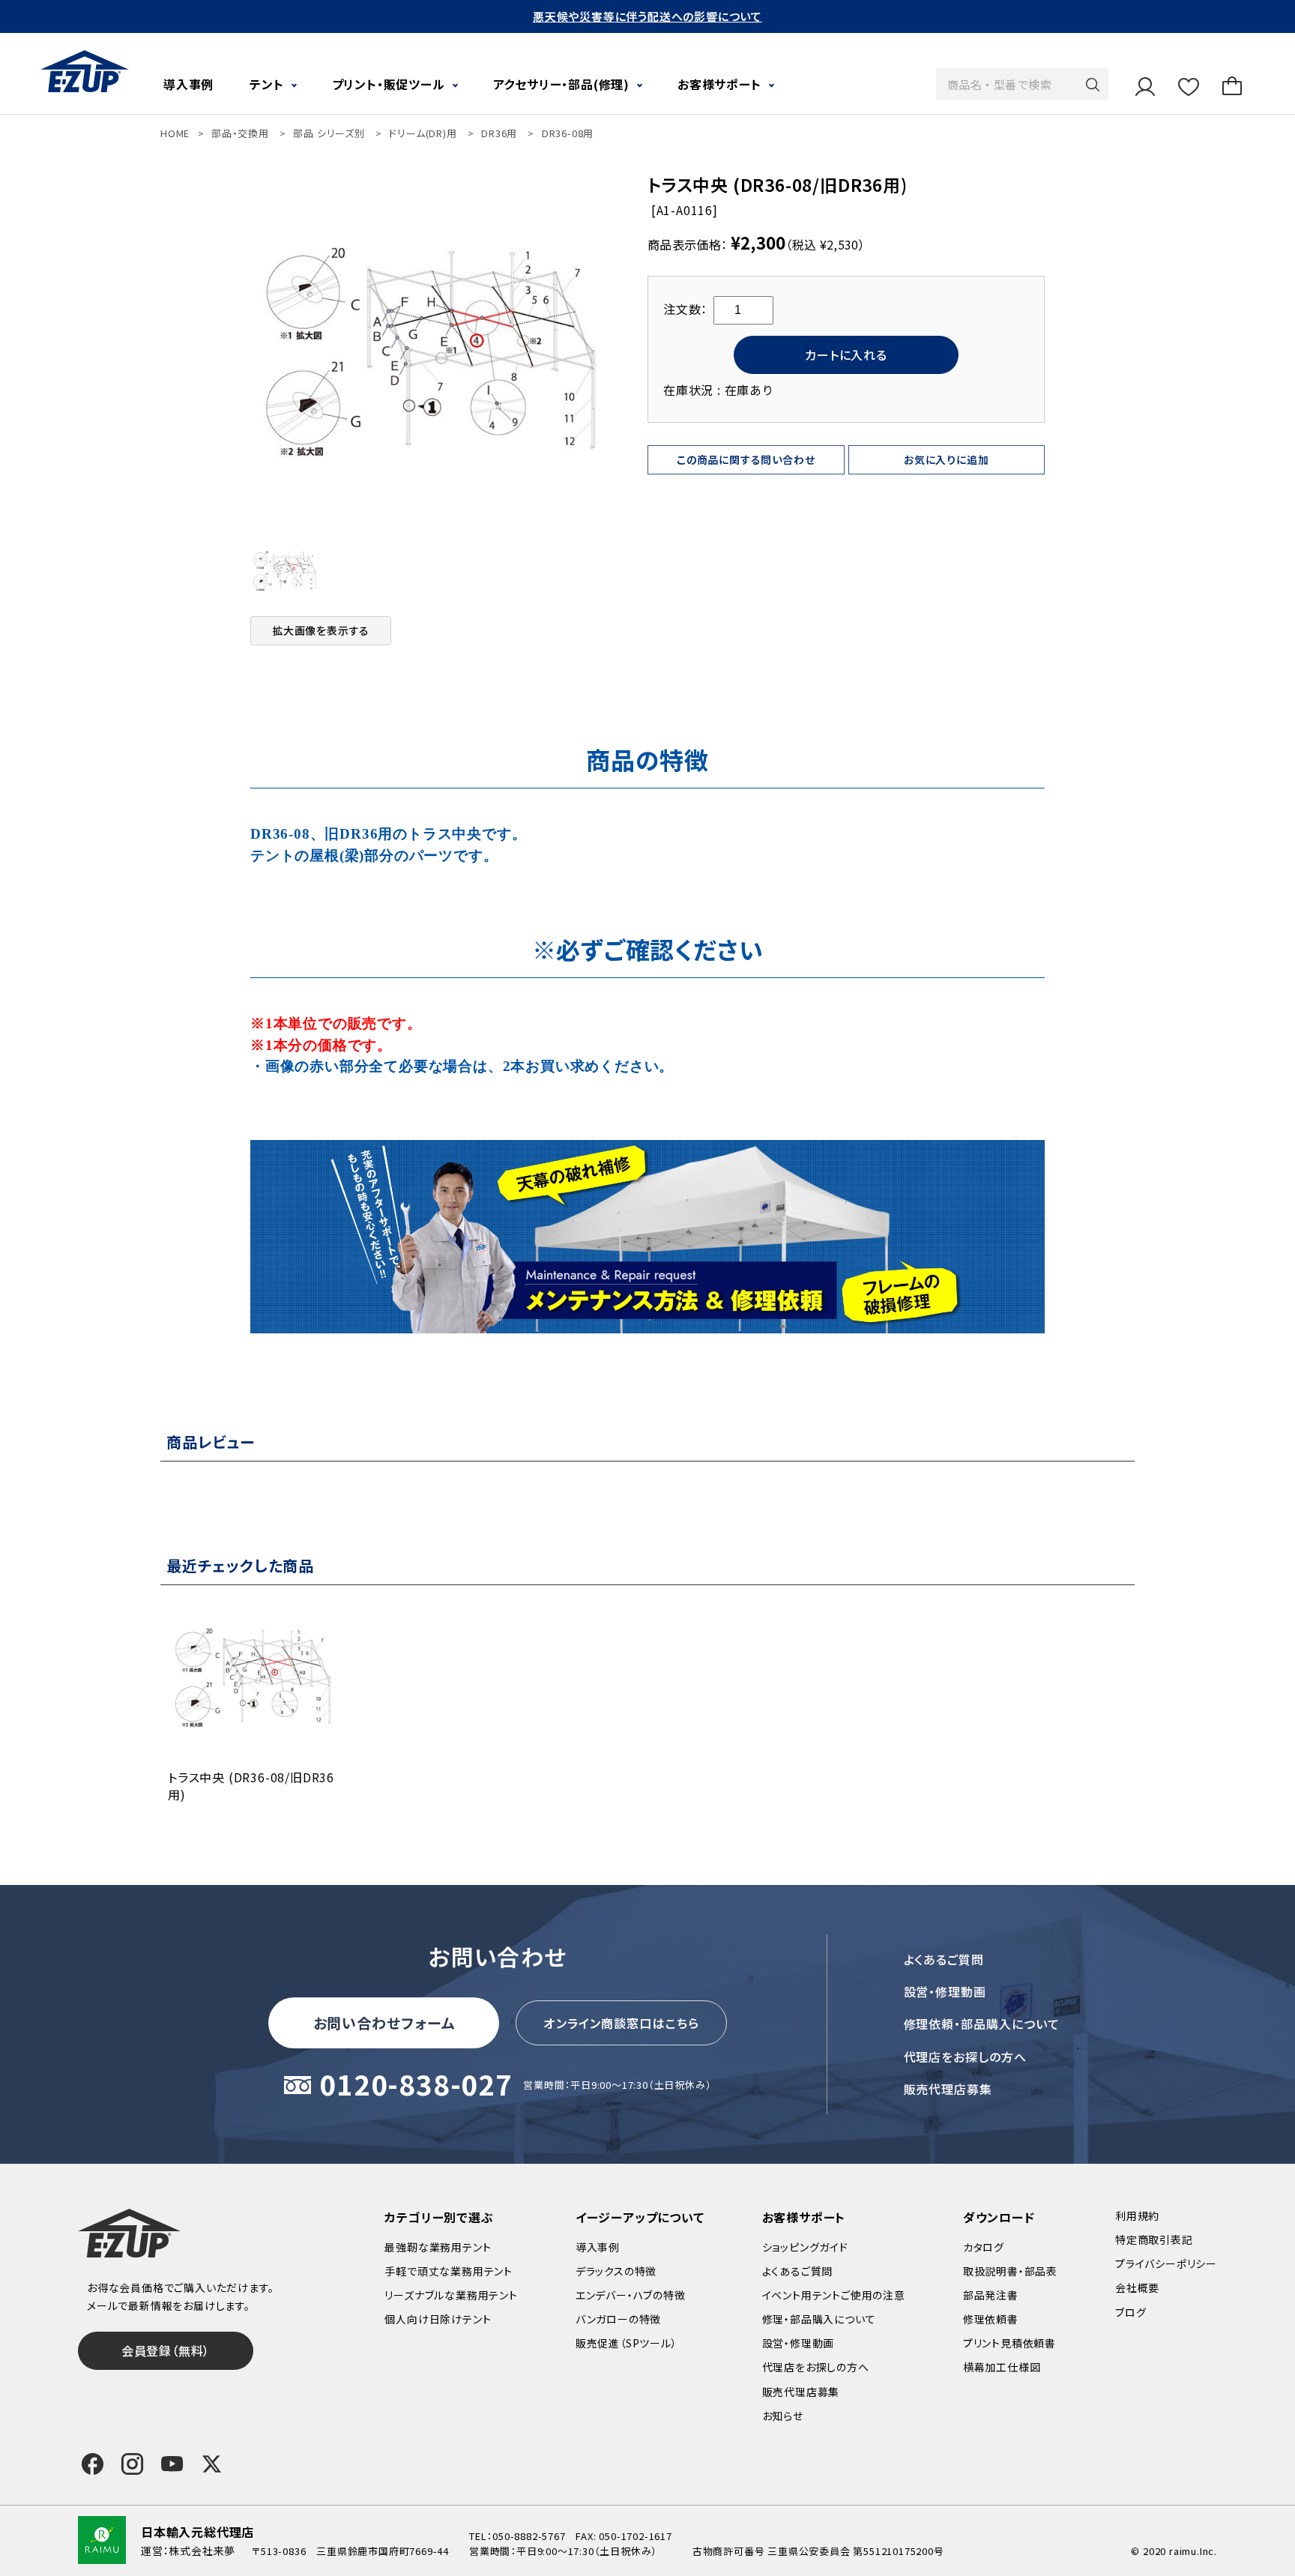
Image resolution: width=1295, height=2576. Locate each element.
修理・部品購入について (819, 2319)
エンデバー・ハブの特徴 (631, 2295)
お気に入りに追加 (946, 459)
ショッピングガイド (805, 2247)
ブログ (1131, 2312)
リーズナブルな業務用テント (451, 2295)
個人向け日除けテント (438, 2319)
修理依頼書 (991, 2319)
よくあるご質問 (944, 1959)
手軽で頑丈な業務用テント (449, 2271)
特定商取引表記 (1154, 2239)
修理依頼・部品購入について (982, 2024)
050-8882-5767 (529, 2536)
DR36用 (499, 133)
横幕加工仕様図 (1002, 2367)
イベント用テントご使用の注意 (834, 2295)
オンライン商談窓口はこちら (621, 2023)
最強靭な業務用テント (438, 2247)
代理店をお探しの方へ (966, 2057)
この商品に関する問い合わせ (746, 459)
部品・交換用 (240, 133)
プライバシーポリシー (1166, 2263)
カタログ (984, 2247)
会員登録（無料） (166, 2350)
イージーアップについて (640, 2217)
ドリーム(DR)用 (423, 133)
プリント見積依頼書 (1009, 2343)
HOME (175, 133)
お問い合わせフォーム (384, 2023)
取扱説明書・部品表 (1010, 2271)
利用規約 (1137, 2215)
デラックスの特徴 (616, 2271)
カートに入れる (846, 355)
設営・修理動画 (945, 1991)
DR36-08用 (568, 133)
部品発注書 (991, 2295)
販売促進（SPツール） (627, 2343)
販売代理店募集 (948, 2089)
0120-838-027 (416, 2085)
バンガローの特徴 (618, 2319)
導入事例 (188, 84)
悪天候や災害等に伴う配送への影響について (647, 16)
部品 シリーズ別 (329, 133)
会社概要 (1137, 2287)
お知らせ (783, 2416)
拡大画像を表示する (321, 630)
